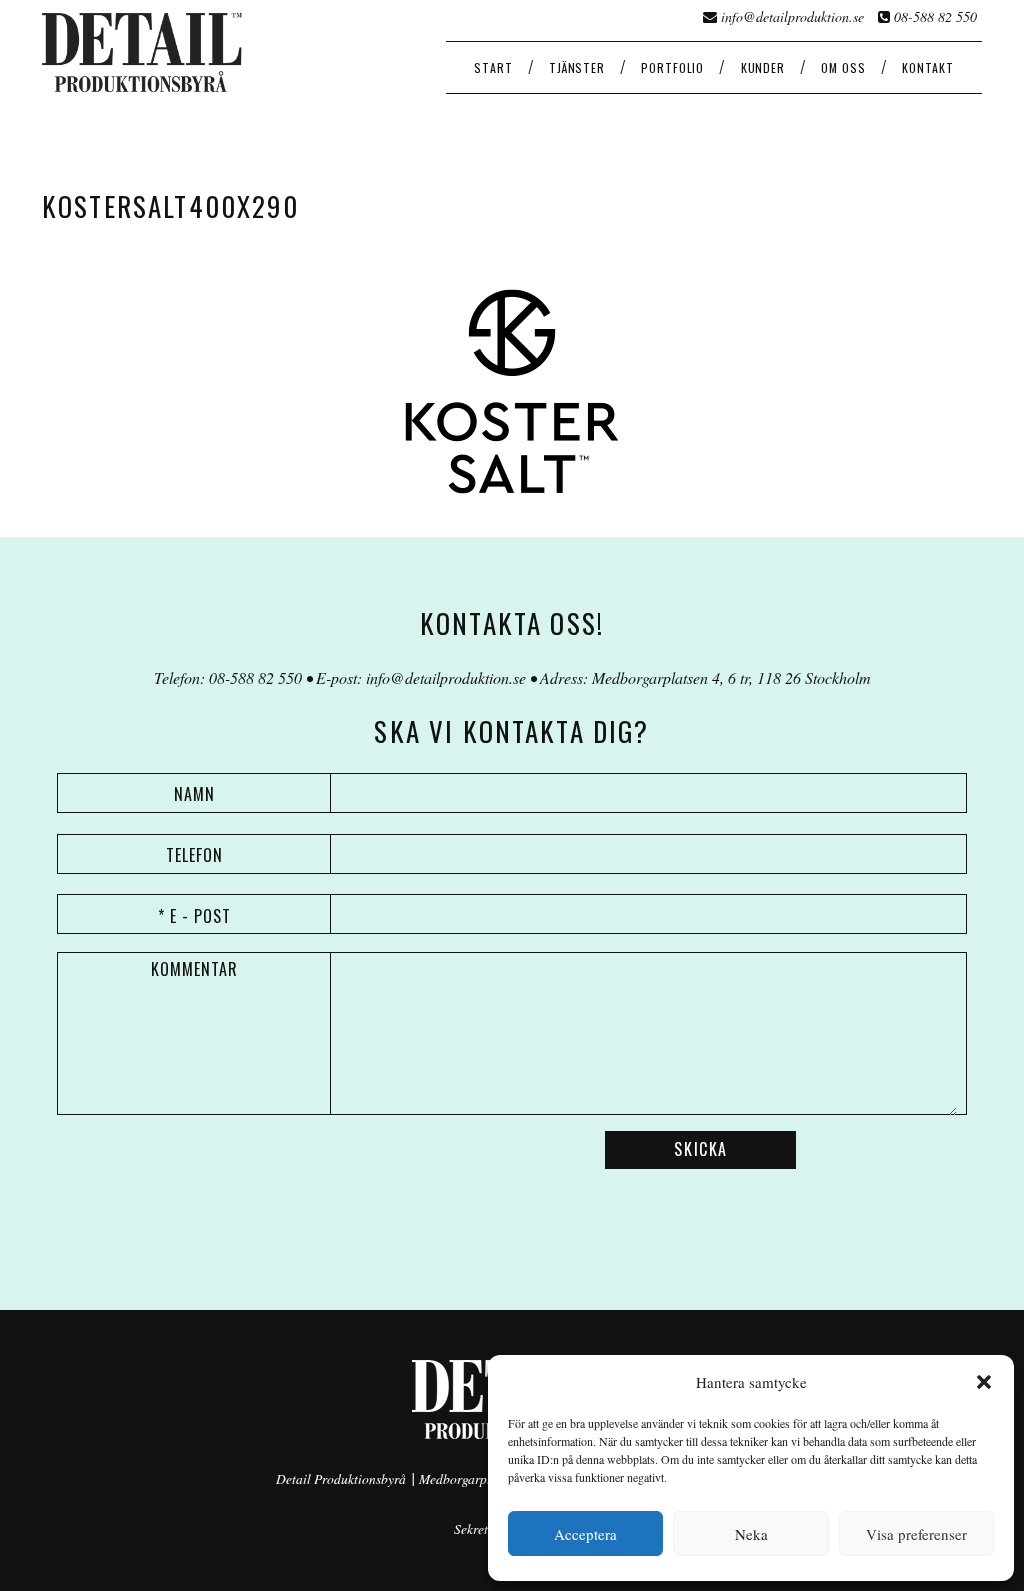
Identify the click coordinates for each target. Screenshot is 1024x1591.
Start (493, 67)
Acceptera (585, 1534)
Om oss (843, 67)
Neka (751, 1534)
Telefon (194, 855)
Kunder (763, 67)
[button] (984, 1382)
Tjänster (577, 67)
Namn (194, 794)
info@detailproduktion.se (792, 16)
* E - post (194, 916)
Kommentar (194, 969)
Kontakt (928, 67)
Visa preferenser (916, 1534)
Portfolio (672, 67)
